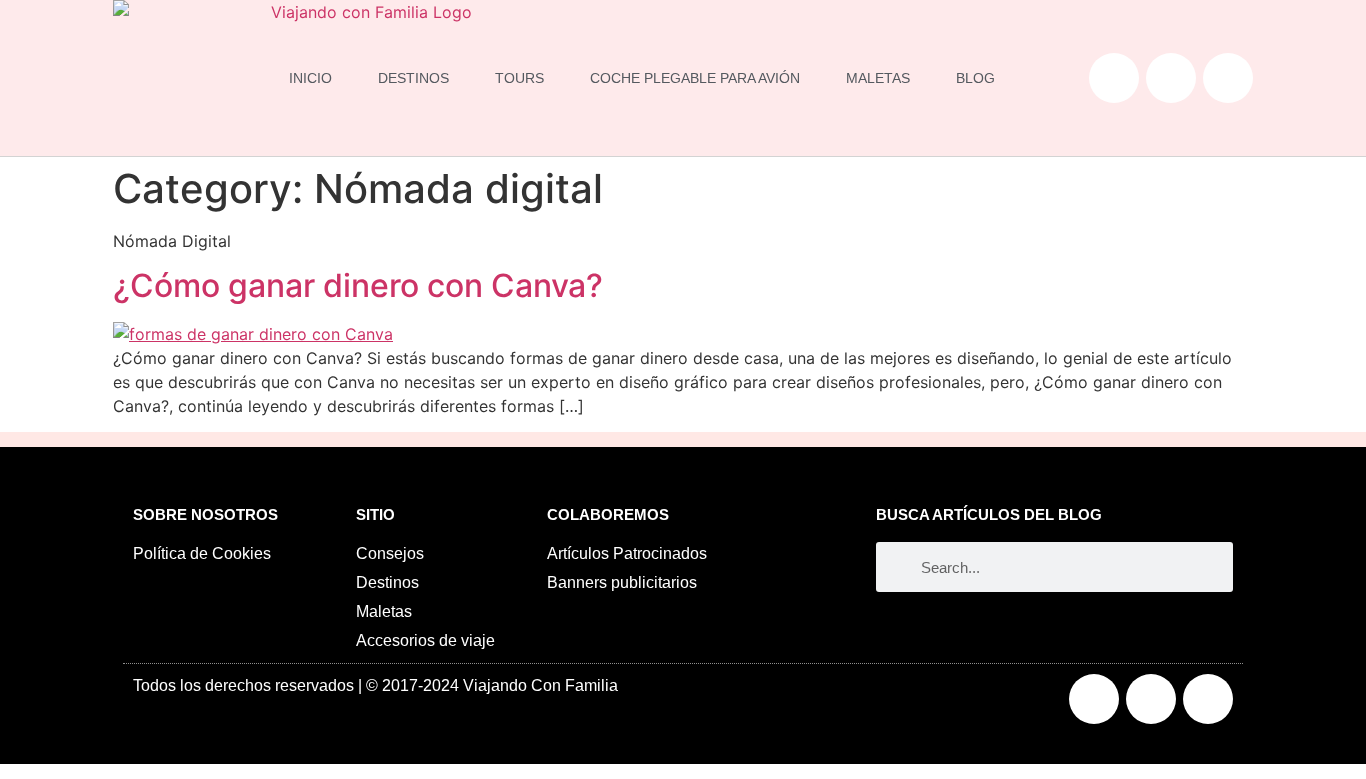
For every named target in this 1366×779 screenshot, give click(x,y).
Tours (519, 78)
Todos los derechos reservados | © (257, 685)
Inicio (310, 78)
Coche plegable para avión (695, 78)
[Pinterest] (1228, 78)
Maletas (878, 78)
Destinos (413, 78)
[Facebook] (1114, 78)
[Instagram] (1171, 78)
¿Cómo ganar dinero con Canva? (358, 285)
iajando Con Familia (546, 685)
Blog (975, 78)
